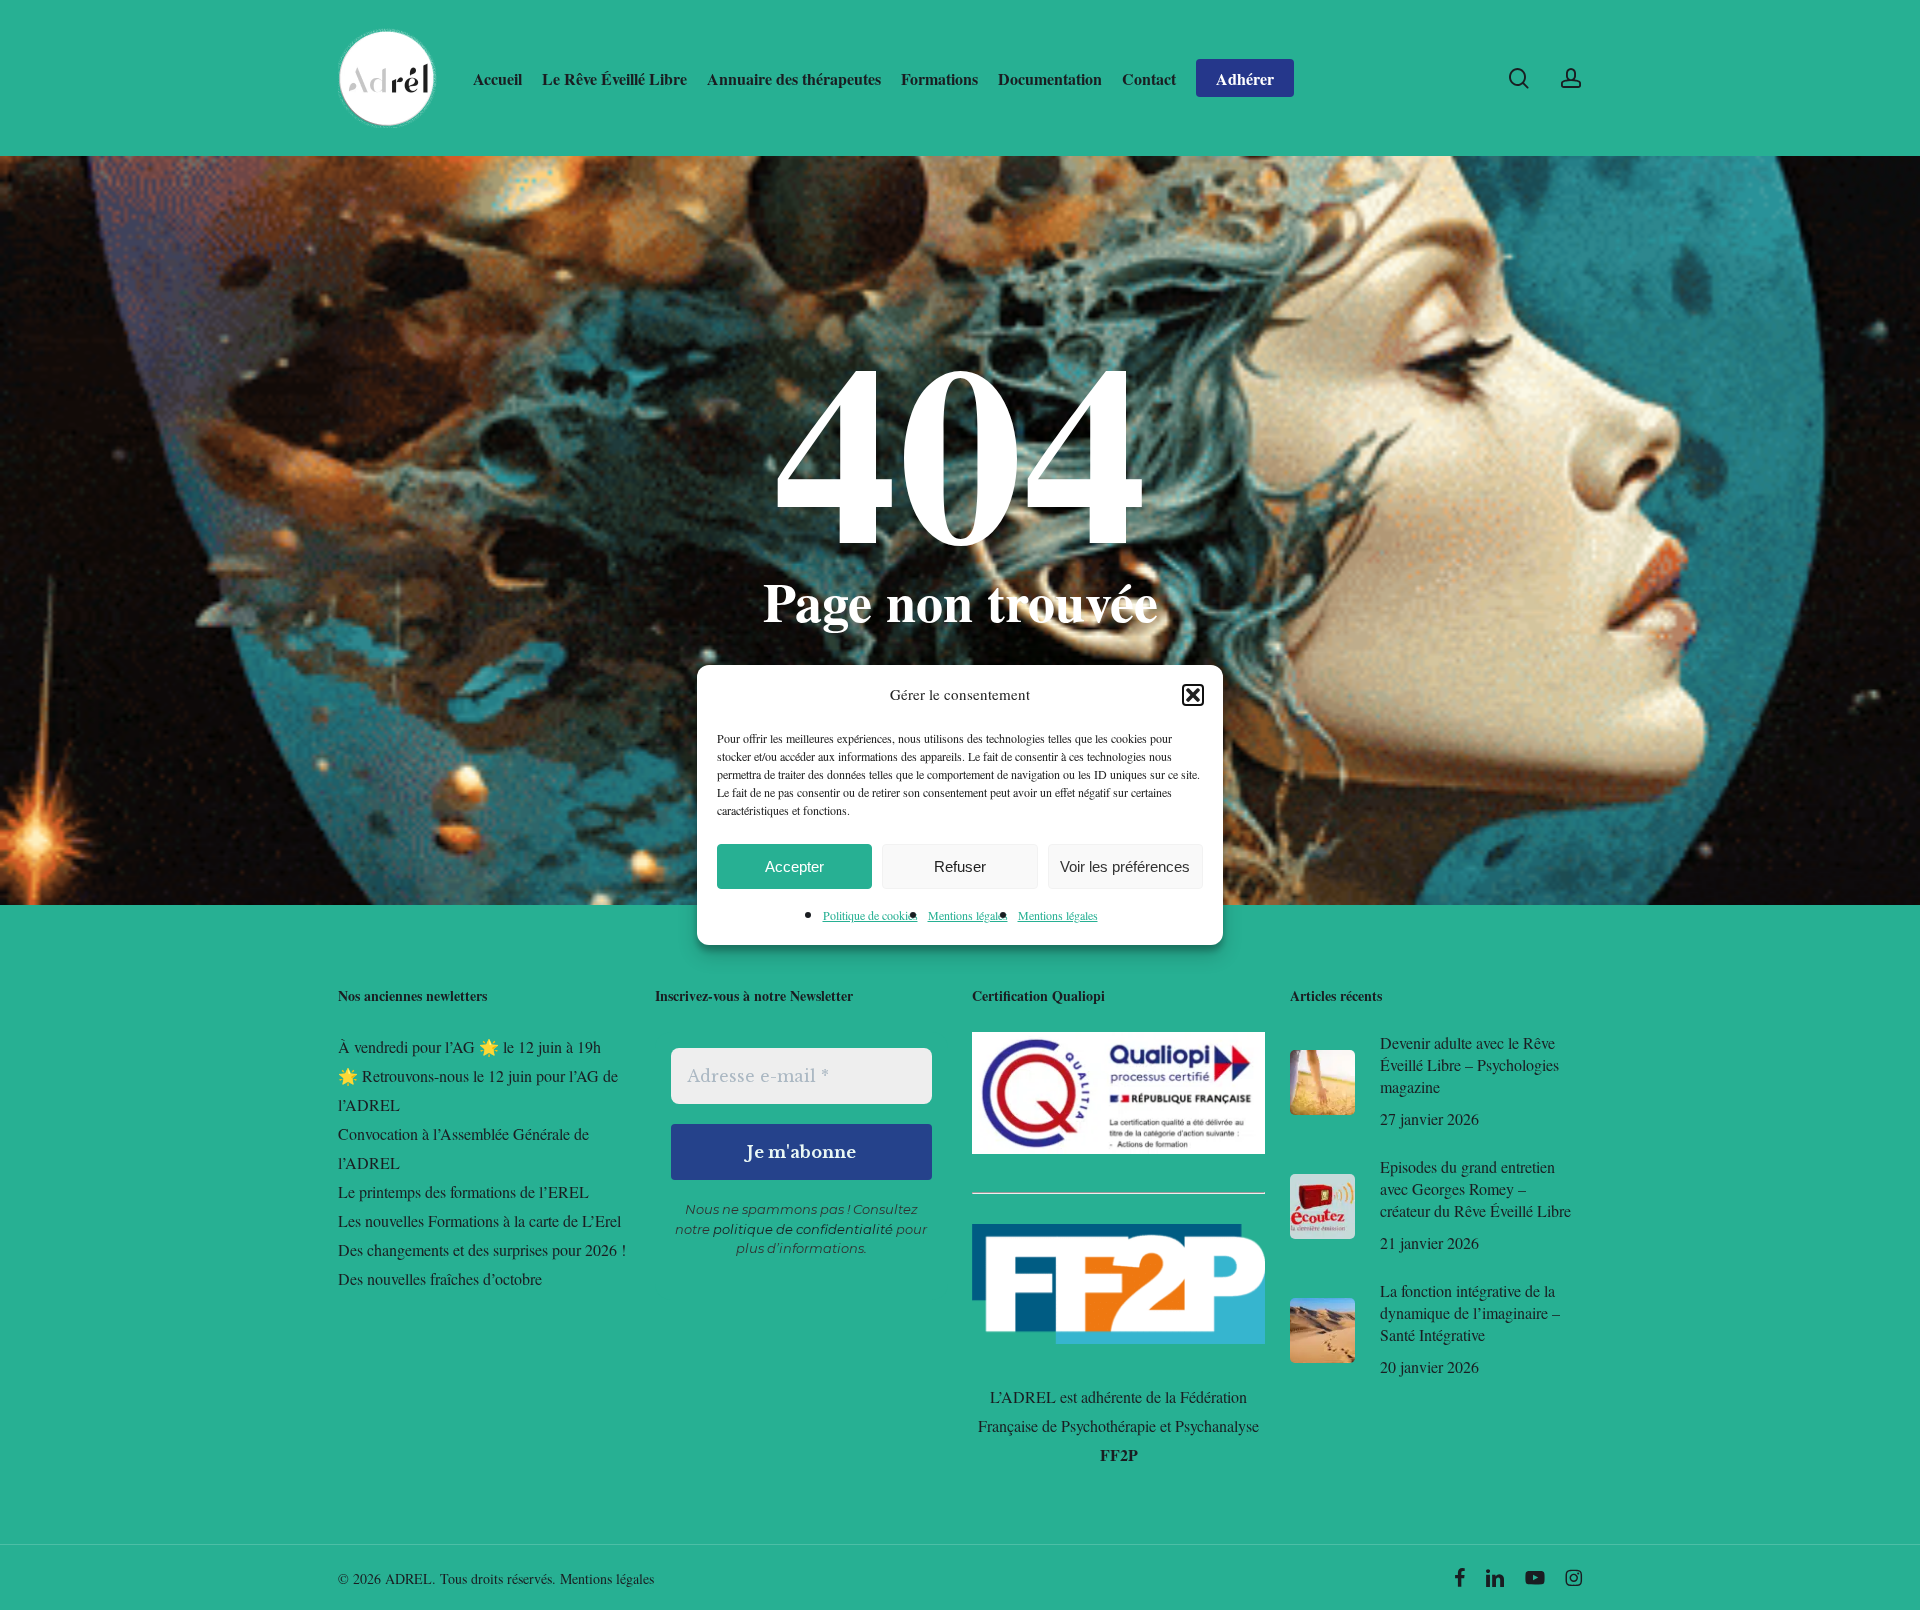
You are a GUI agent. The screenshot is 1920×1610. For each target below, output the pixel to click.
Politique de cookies (870, 915)
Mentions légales (968, 915)
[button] (1193, 695)
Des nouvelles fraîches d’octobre (440, 1278)
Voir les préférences (1125, 866)
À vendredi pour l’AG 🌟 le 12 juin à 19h (469, 1046)
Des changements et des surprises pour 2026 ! (482, 1249)
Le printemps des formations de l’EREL (463, 1191)
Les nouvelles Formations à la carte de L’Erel (479, 1220)
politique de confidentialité (803, 1229)
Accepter (794, 866)
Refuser (960, 866)
